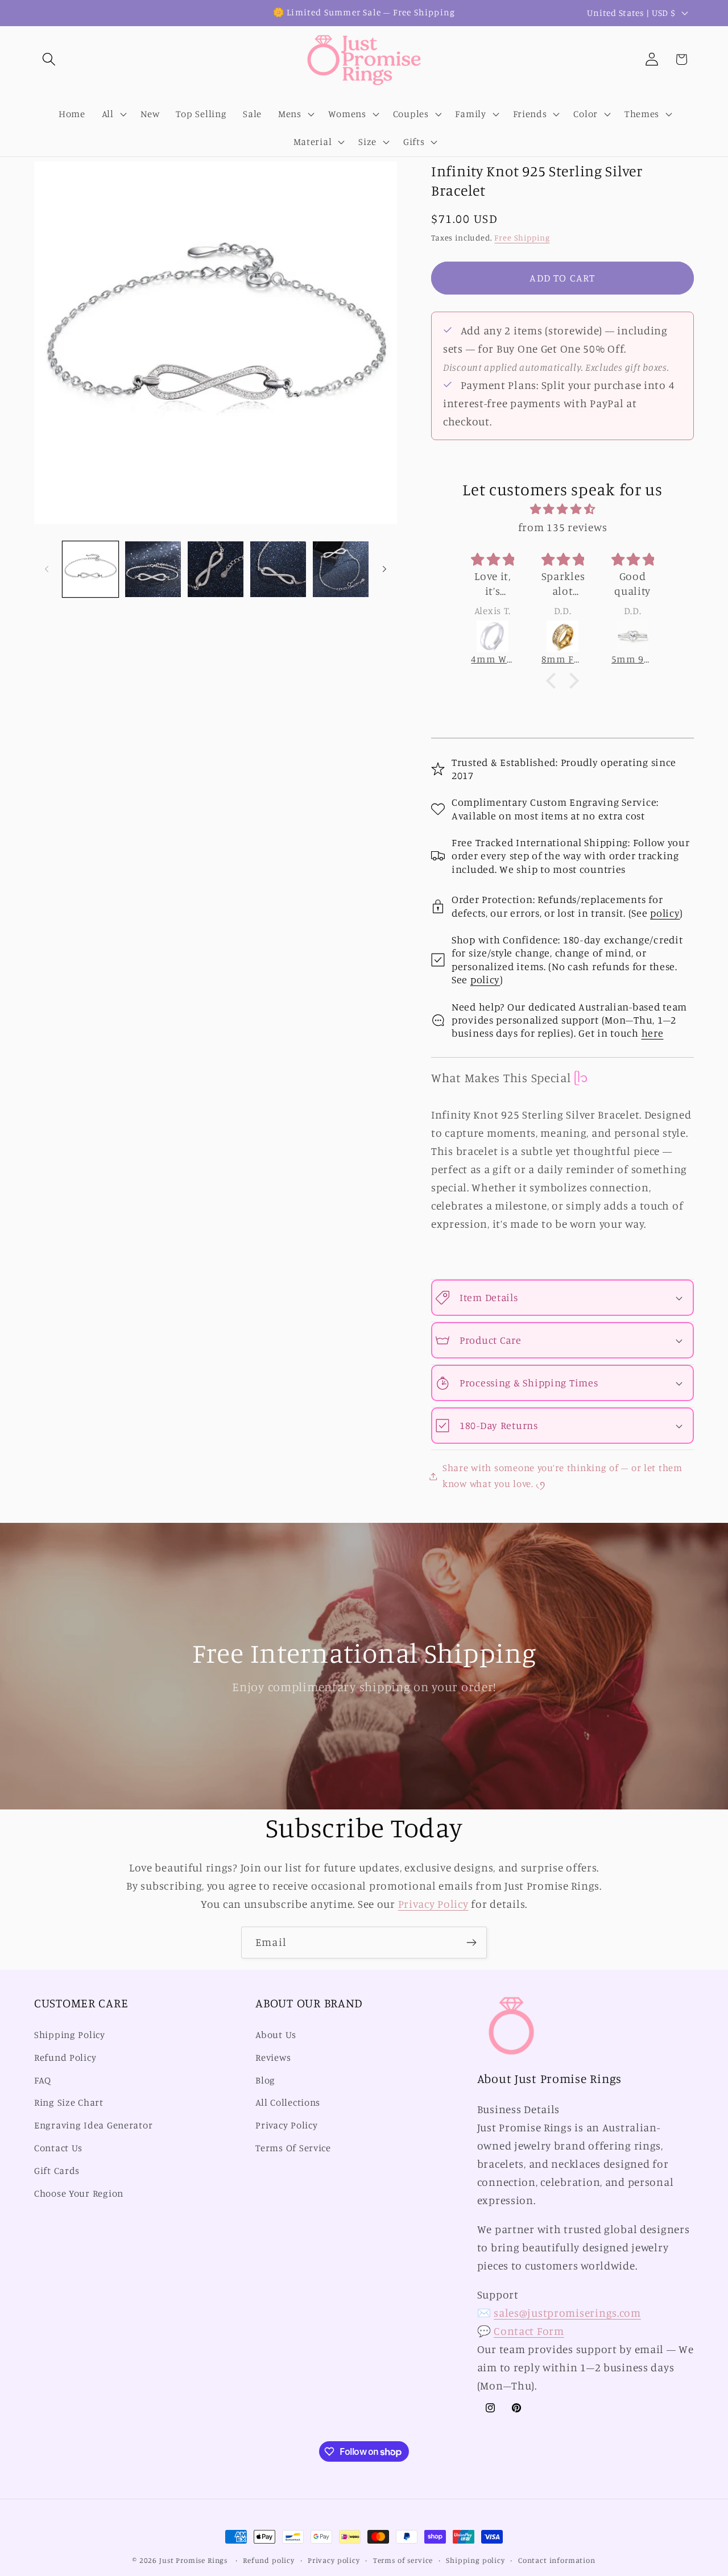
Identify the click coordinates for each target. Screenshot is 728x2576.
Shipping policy (475, 2560)
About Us (276, 2035)
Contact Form (529, 2331)
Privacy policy (334, 2560)
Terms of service (403, 2560)
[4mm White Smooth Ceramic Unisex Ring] (492, 636)
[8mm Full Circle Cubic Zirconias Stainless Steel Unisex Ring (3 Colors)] (563, 636)
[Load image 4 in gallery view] (278, 569)
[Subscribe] (471, 1943)
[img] (562, 509)
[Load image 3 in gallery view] (216, 569)
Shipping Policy (70, 2035)
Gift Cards (57, 2171)
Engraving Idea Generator (93, 2125)
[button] (49, 59)
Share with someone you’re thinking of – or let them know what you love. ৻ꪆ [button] (562, 1476)
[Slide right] (384, 569)
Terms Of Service (293, 2148)
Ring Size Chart (69, 2102)
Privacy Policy (433, 1904)
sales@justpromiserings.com (567, 2313)
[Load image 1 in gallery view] (90, 569)
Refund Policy (65, 2057)
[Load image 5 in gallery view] (341, 569)
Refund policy (269, 2560)
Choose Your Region (79, 2193)
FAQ (43, 2080)
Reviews (273, 2057)
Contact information (557, 2560)
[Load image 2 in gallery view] (153, 569)
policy (665, 913)
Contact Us (58, 2148)
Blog (265, 2080)
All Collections (288, 2102)
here (653, 1033)
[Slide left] (47, 569)
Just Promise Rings (193, 2560)
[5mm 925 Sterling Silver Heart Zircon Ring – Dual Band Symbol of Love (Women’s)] (633, 636)
